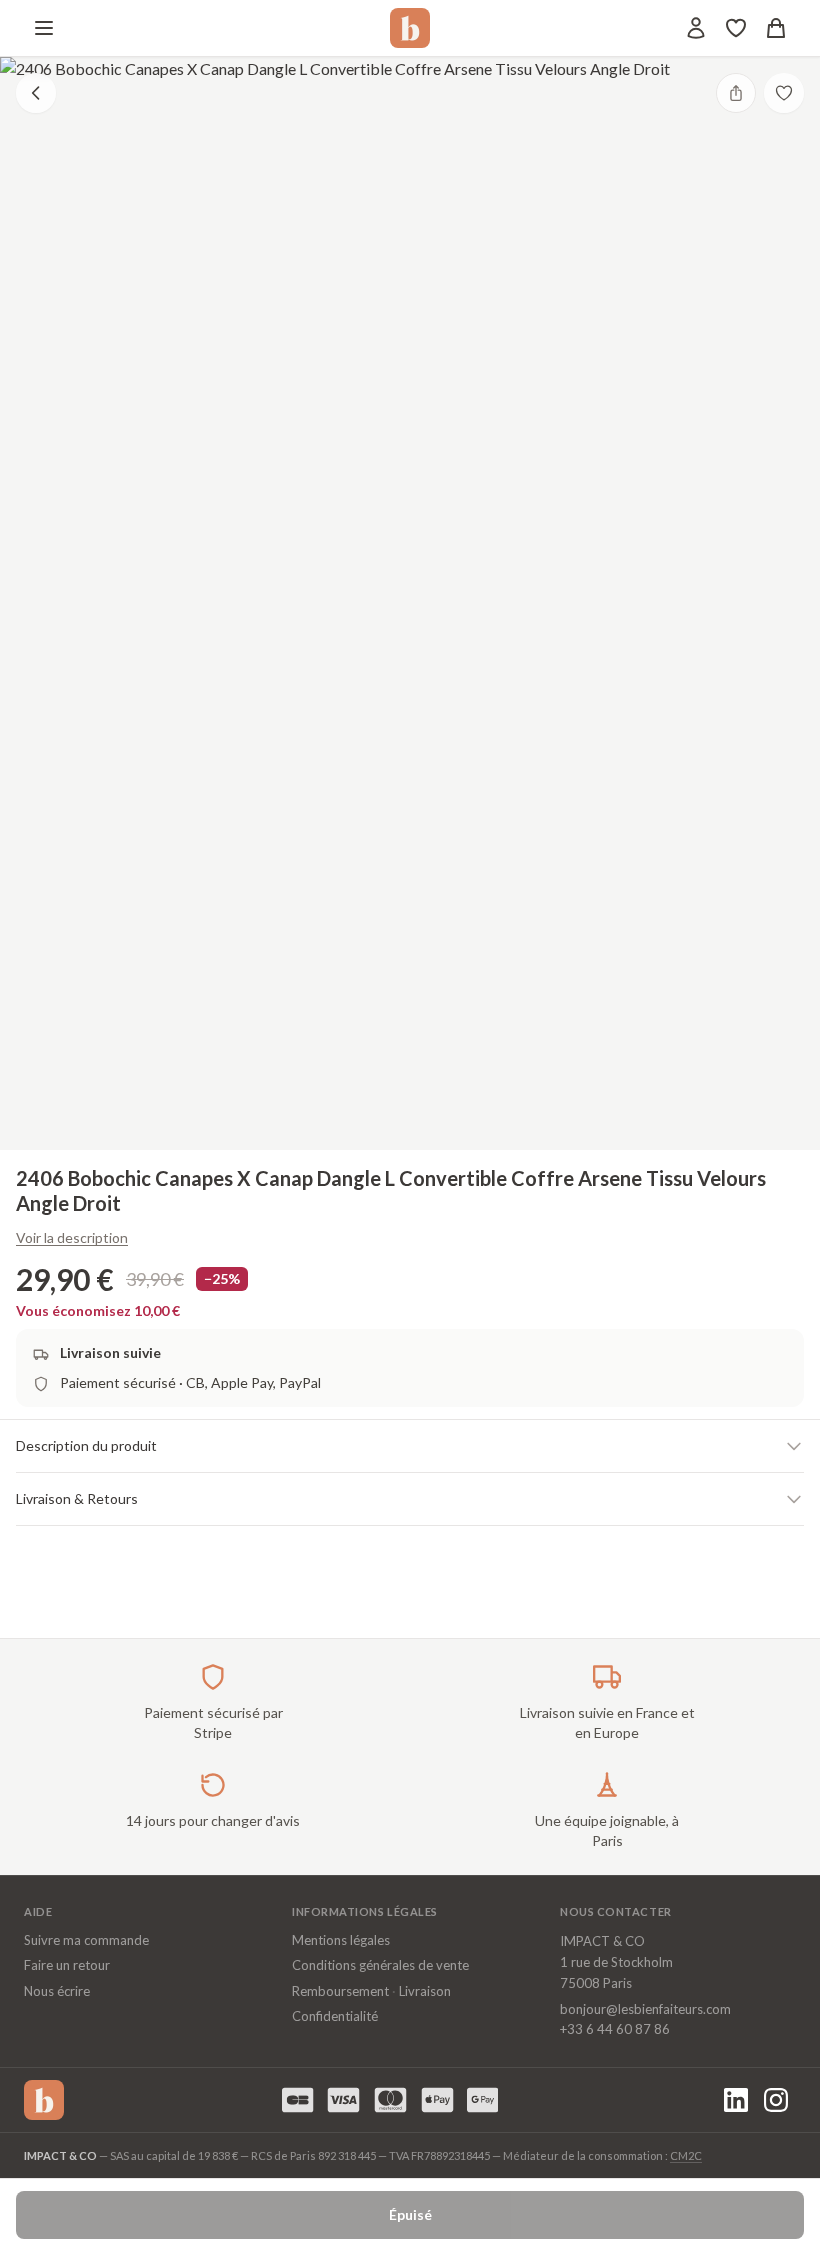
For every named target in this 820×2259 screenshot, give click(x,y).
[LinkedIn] (736, 2100)
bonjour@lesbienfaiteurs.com (645, 2009)
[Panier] (776, 28)
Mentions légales (341, 1940)
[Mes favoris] (736, 28)
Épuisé (410, 2214)
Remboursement (340, 1991)
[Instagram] (776, 2100)
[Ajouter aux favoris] (784, 93)
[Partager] (736, 93)
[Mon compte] (696, 28)
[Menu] (44, 28)
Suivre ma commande (86, 1940)
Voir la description (72, 1237)
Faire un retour (67, 1965)
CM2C (686, 2155)
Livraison (425, 1991)
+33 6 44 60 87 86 (615, 2029)
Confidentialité (335, 2016)
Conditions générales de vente (380, 1965)
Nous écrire (57, 1991)
